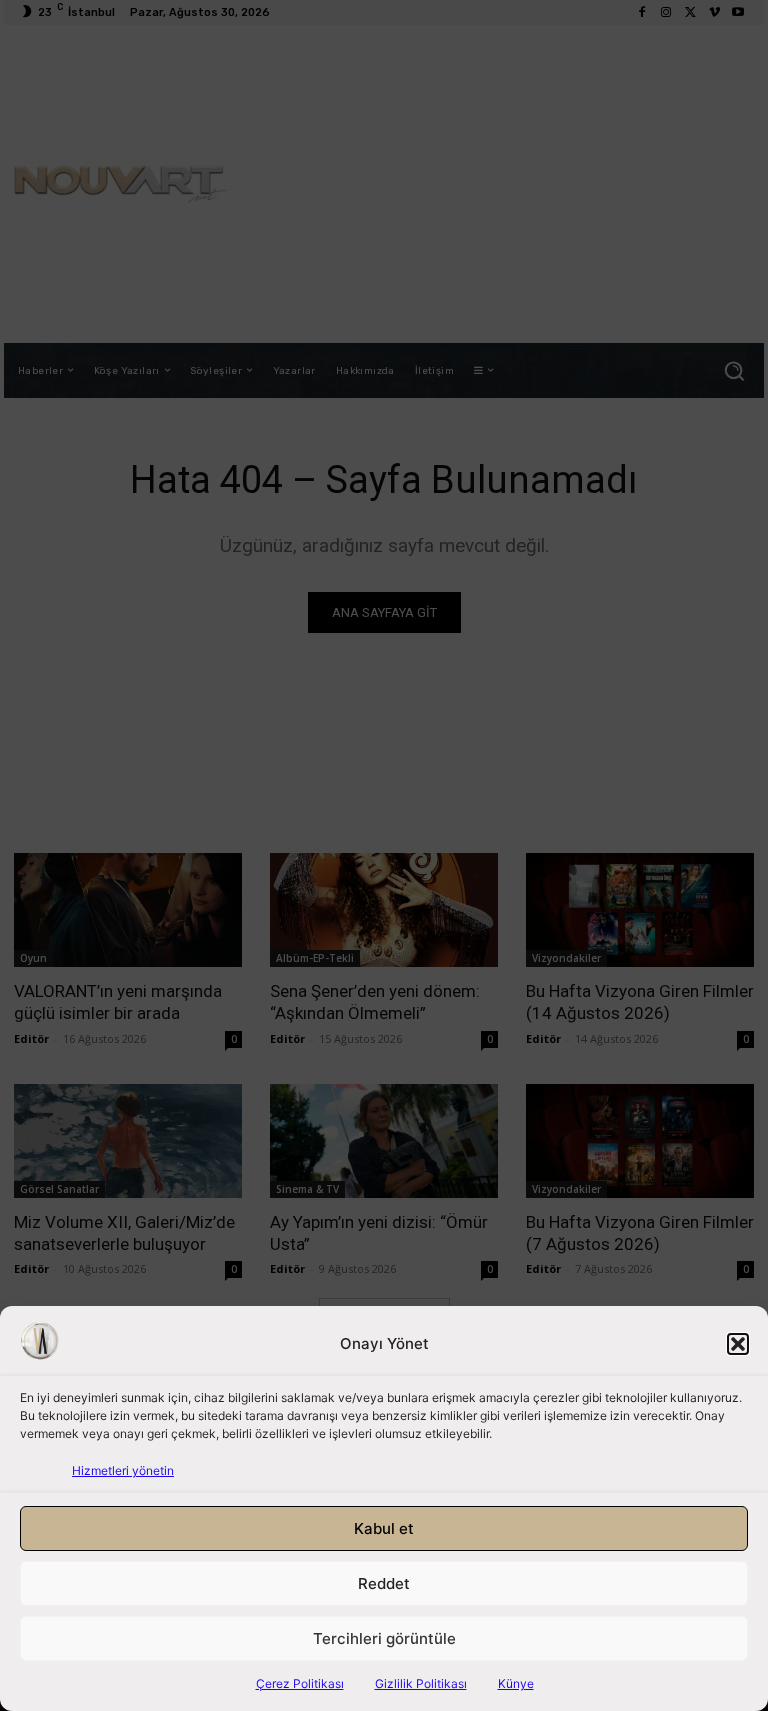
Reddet (384, 1583)
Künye (516, 1683)
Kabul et (384, 1528)
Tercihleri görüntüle (384, 1638)
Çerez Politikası (300, 1683)
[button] (738, 1344)
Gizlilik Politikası (421, 1683)
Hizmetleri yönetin (123, 1470)
